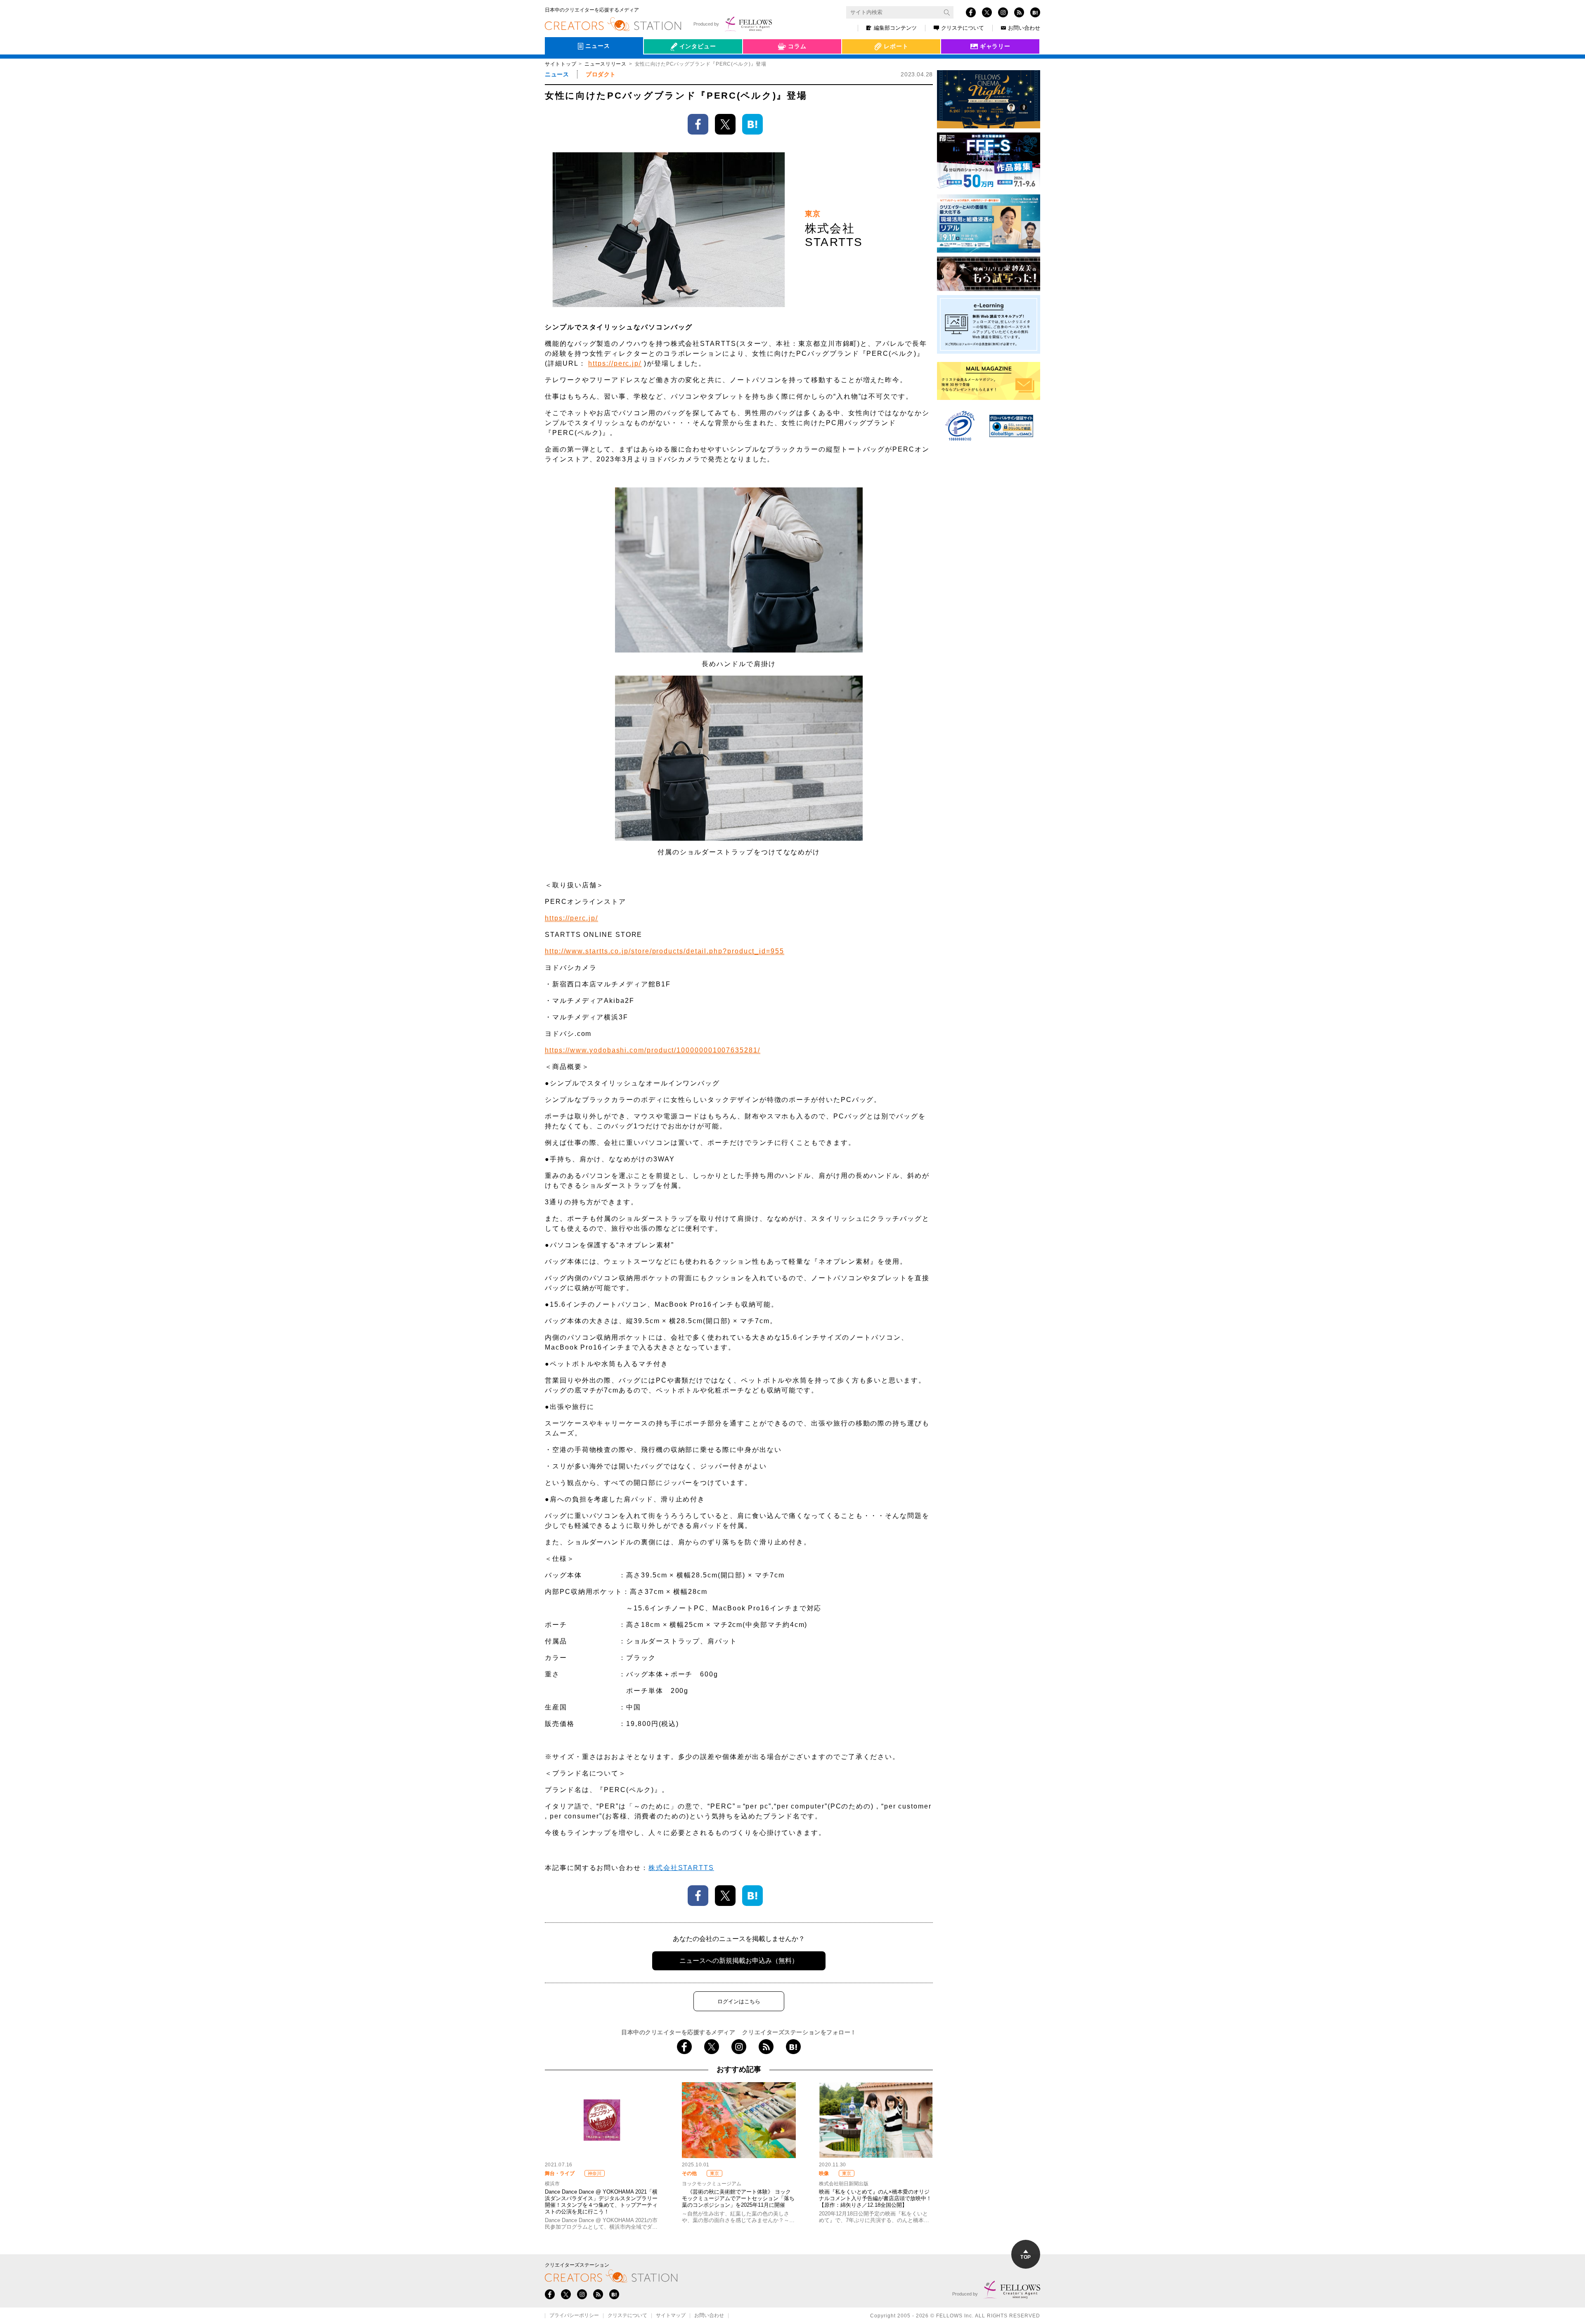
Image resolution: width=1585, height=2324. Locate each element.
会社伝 (660, 65)
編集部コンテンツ (895, 28)
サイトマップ (671, 2316)
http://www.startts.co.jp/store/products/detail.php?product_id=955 (665, 951)
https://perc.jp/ (615, 363)
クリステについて (963, 28)
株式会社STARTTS (681, 1868)
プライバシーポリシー (574, 2316)
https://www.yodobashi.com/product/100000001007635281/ (653, 1050)
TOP (1026, 2257)
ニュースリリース (606, 64)
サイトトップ (561, 64)
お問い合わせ (1024, 28)
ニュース (557, 74)
